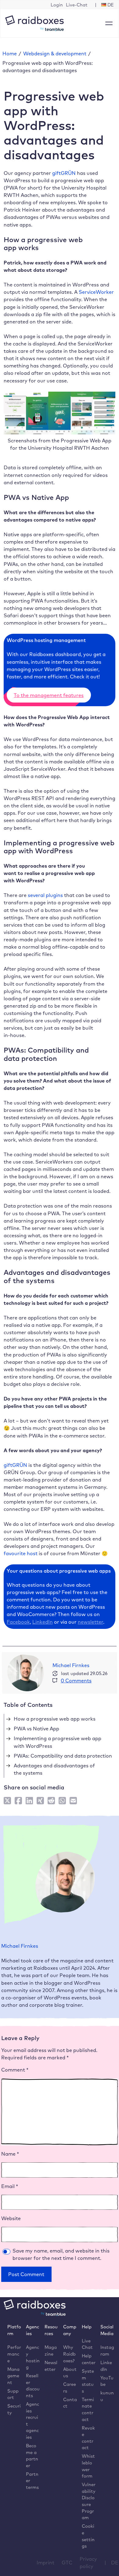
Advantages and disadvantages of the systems (54, 1769)
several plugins (45, 895)
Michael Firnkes (71, 1665)
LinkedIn (43, 1622)
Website (11, 2218)
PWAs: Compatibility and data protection (63, 1756)
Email (10, 2186)
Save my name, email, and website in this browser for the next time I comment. (61, 2254)
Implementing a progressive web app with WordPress (58, 1742)
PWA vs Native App (36, 1729)
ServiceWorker (96, 292)
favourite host (21, 1553)
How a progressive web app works (55, 1719)
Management (13, 2376)
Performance (14, 2354)
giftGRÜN (64, 173)
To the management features (49, 695)
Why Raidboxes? (69, 2354)
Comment (15, 2070)
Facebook (18, 1622)
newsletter (90, 1622)
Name (10, 2154)
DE (115, 2563)
